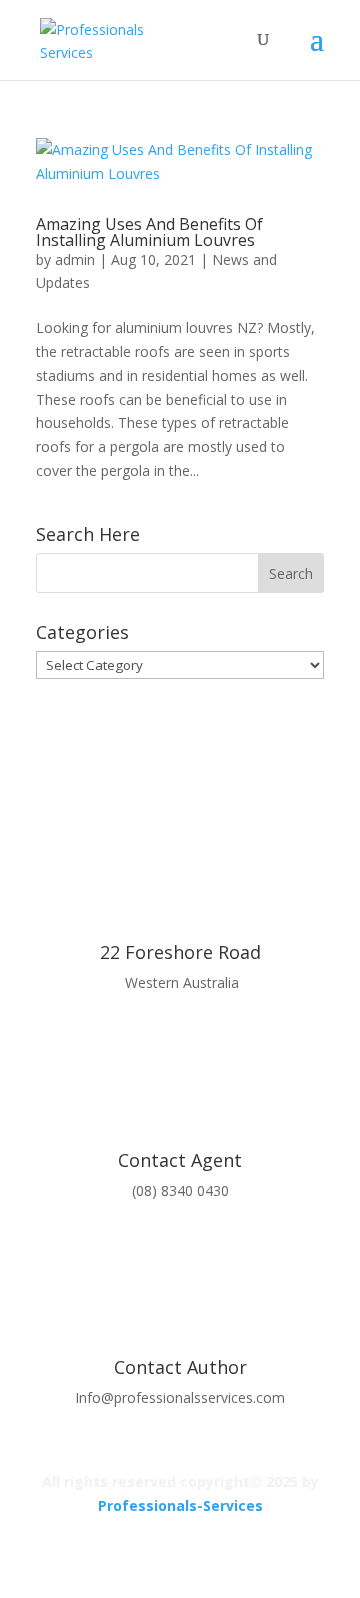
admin (75, 259)
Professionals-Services (180, 1505)
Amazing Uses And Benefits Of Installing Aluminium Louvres (149, 232)
